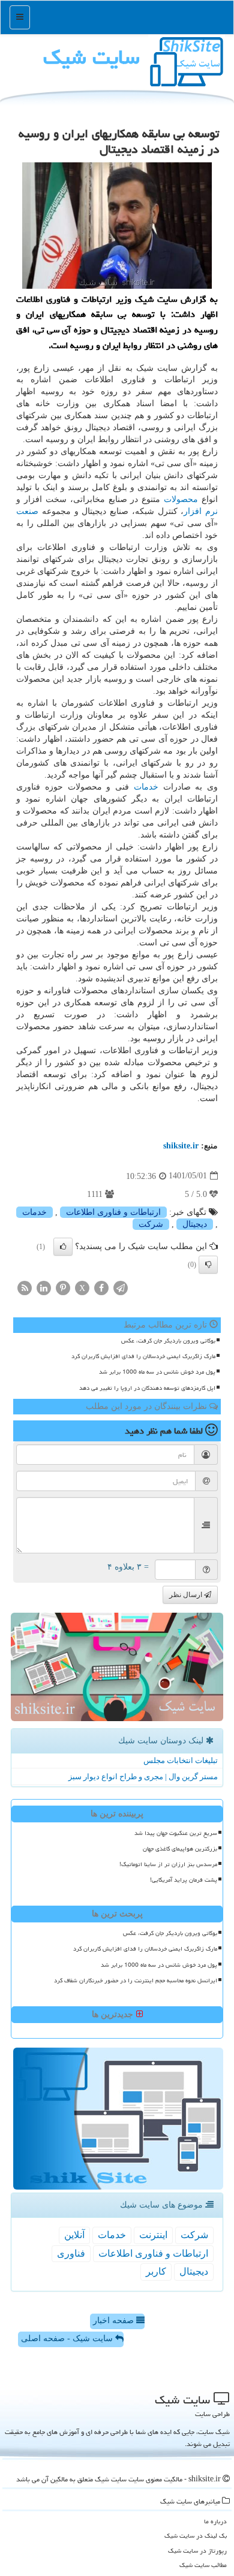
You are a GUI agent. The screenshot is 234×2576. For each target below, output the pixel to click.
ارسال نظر (187, 1595)
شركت (151, 1224)
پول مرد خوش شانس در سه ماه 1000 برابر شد (157, 1372)
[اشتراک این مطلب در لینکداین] (44, 1287)
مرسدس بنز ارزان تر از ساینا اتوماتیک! (168, 1864)
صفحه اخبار (115, 2320)
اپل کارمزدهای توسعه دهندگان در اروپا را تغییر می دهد (147, 1388)
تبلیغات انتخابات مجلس (181, 1760)
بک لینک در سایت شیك (196, 2536)
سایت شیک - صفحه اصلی (68, 2338)
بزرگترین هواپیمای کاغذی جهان (180, 1849)
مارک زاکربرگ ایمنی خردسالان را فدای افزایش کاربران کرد (143, 1356)
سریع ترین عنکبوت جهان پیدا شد (176, 1833)
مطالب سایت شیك (203, 2565)
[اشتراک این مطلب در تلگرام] (121, 1287)
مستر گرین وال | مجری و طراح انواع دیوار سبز (143, 1777)
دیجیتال (195, 1224)
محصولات (181, 499)
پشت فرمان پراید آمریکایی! (184, 1880)
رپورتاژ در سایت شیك (197, 2551)
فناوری (71, 2253)
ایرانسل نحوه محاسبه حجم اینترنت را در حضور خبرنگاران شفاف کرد (136, 1981)
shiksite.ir (181, 1146)
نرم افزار (201, 511)
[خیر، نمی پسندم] (208, 1265)
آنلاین (74, 2235)
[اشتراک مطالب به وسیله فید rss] (25, 1287)
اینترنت (153, 2235)
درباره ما (215, 2521)
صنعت (27, 511)
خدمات (146, 787)
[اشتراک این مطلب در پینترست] (63, 1287)
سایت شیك (91, 57)
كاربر (156, 2271)
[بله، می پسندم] (63, 1247)
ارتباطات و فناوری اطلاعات (113, 1212)
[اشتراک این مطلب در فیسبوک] (101, 1287)
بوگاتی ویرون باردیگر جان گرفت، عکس (168, 1341)
